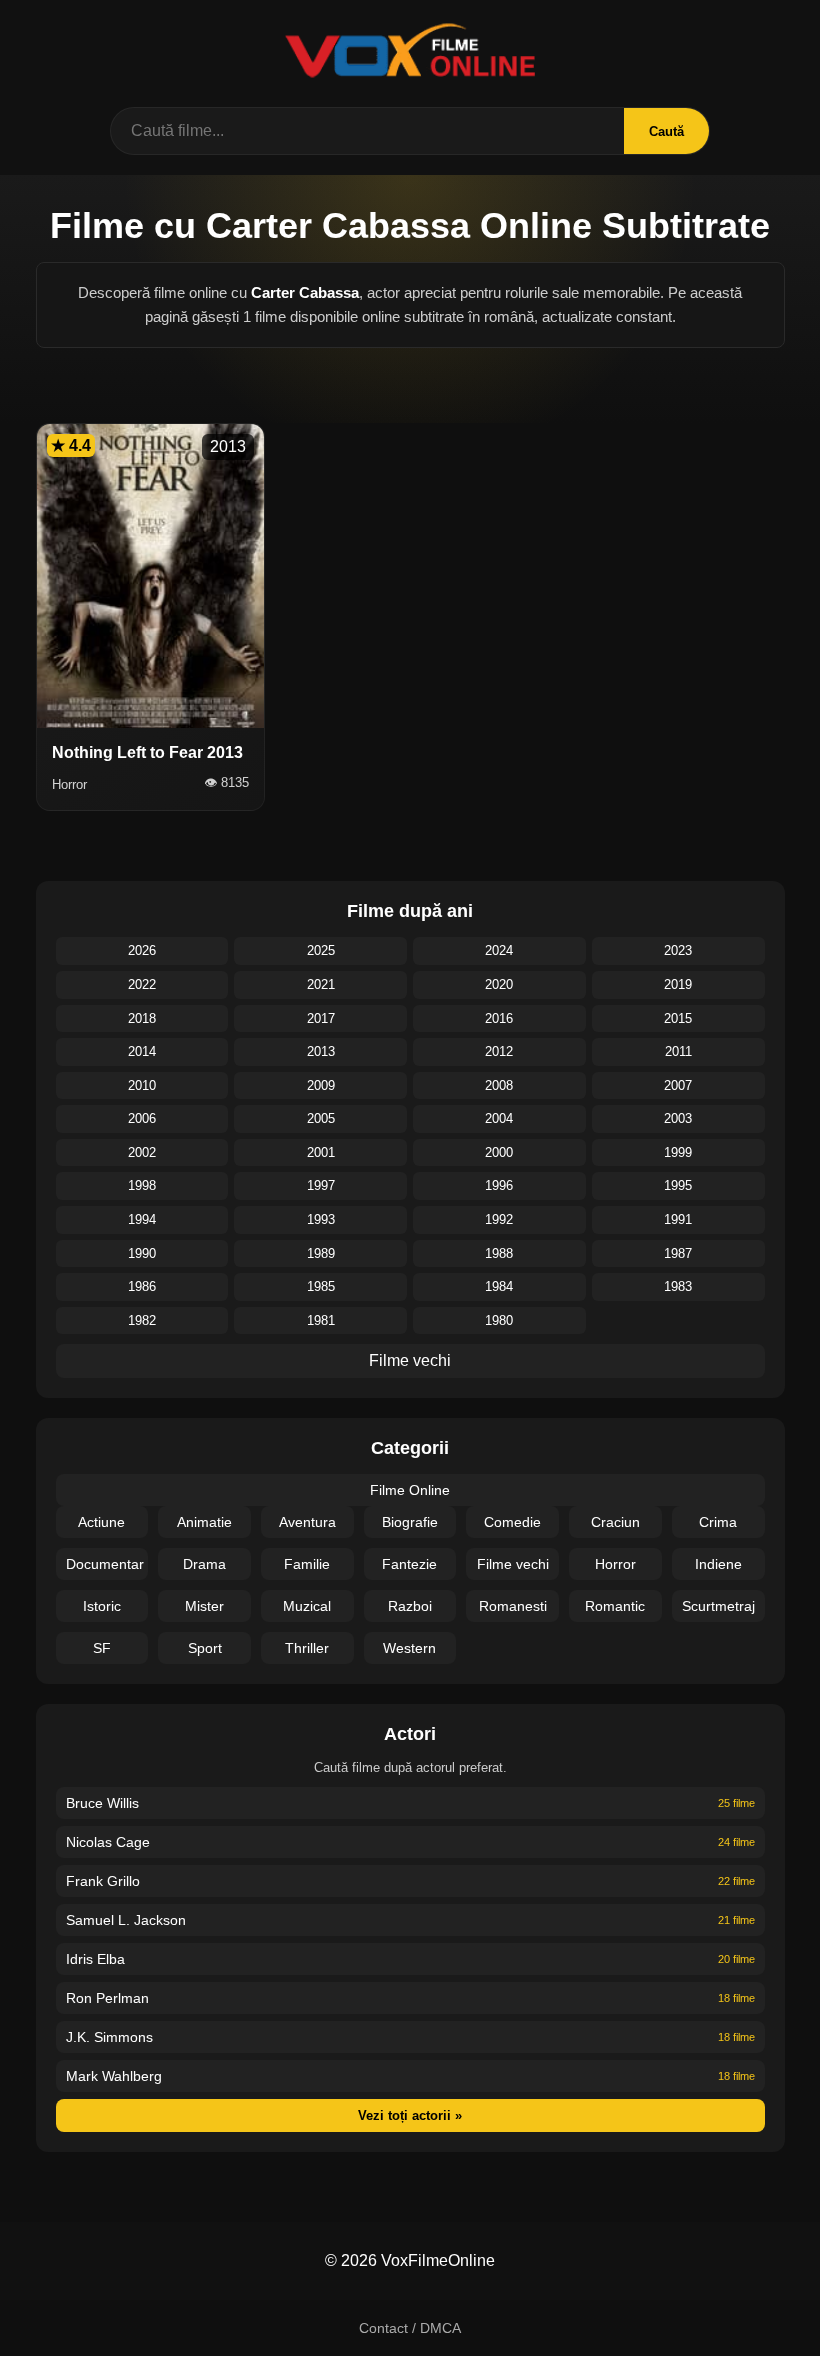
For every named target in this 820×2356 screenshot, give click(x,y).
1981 (321, 1320)
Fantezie (409, 1564)
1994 (142, 1219)
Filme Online (410, 1490)
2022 (142, 984)
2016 (499, 1018)
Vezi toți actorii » (410, 2115)
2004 (499, 1118)
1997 (321, 1185)
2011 (678, 1051)
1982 (142, 1320)
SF (102, 1648)
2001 (321, 1152)
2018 (142, 1018)
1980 (499, 1320)
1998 (142, 1185)
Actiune (101, 1522)
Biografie (410, 1522)
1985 (321, 1286)
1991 (678, 1219)
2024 (499, 950)
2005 (321, 1118)
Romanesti (513, 1606)
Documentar (105, 1564)
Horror (615, 1564)
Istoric (102, 1606)
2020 (499, 984)
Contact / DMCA (410, 2328)
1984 (499, 1286)
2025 (321, 950)
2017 (321, 1018)
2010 (142, 1085)
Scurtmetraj (718, 1606)
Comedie (512, 1522)
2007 (678, 1085)
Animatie (204, 1522)
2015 (678, 1018)
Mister (204, 1606)
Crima (718, 1522)
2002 (142, 1152)
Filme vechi (410, 1360)
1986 (142, 1286)
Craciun (615, 1522)
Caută (666, 131)
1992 (499, 1219)
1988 (499, 1253)
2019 (678, 984)
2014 (142, 1051)
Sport (205, 1648)
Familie (307, 1564)
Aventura (307, 1522)
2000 (499, 1152)
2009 (321, 1085)
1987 (678, 1253)
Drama (204, 1564)
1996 (499, 1185)
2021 (321, 984)
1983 (678, 1286)
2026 (142, 950)
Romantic (615, 1606)
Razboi (410, 1606)
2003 (678, 1118)
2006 (142, 1118)
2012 (499, 1051)
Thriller (307, 1648)
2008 (499, 1085)
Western (409, 1648)
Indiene (718, 1564)
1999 (678, 1152)
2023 (678, 950)
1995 (678, 1185)
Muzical (307, 1606)
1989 (321, 1253)
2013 (321, 1051)
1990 (142, 1253)
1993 (321, 1219)
